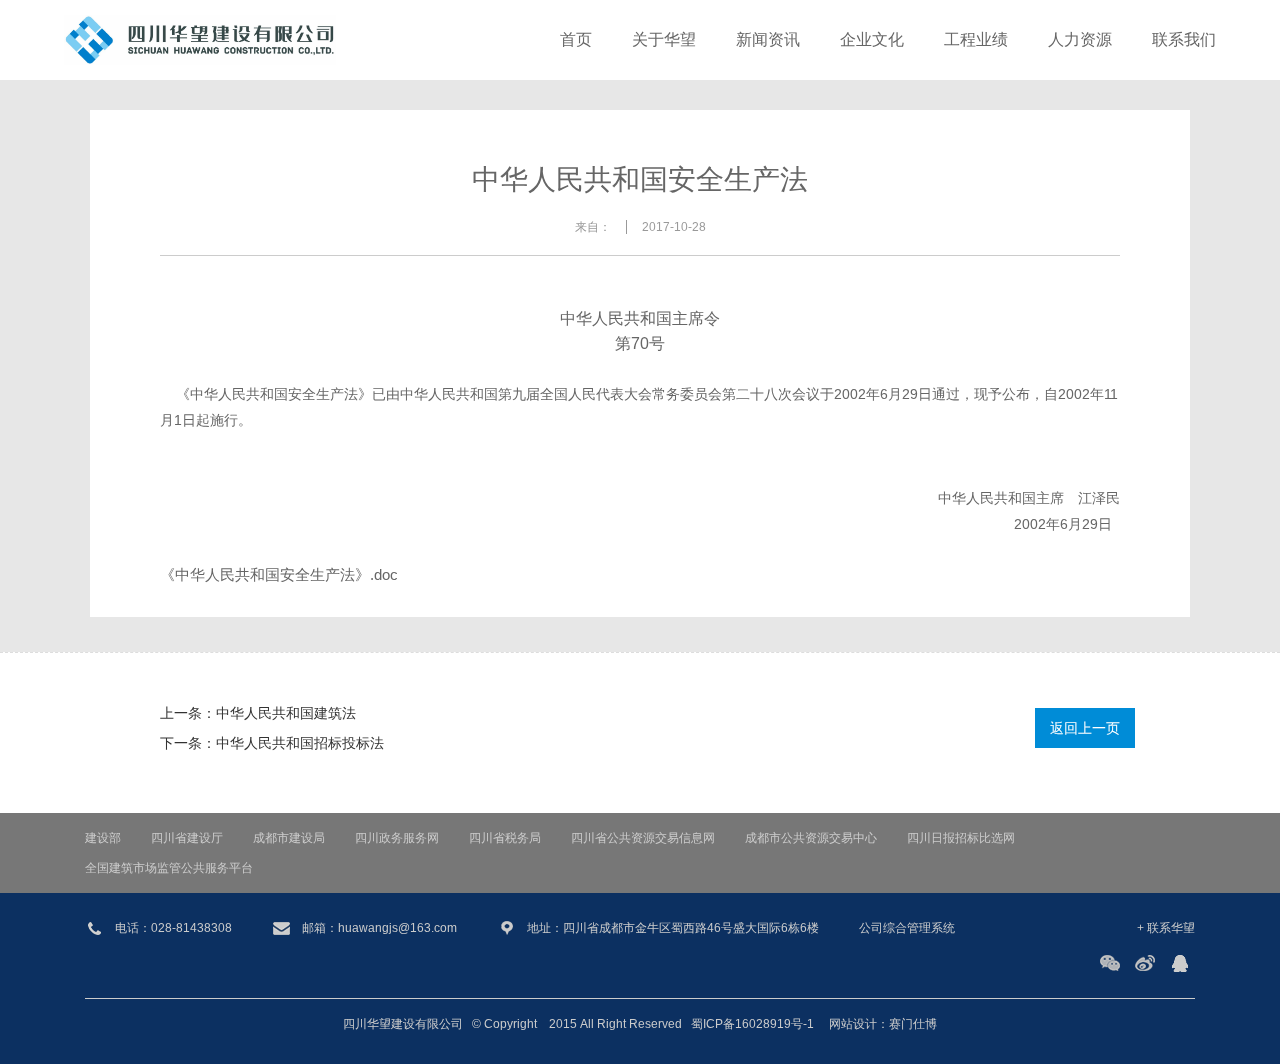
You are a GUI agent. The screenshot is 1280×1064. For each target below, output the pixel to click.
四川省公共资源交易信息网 (643, 838)
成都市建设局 (289, 838)
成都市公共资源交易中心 (811, 838)
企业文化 (872, 39)
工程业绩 (976, 39)
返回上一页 (1085, 728)
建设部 (103, 838)
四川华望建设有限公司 (403, 1024)
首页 (576, 39)
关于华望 (664, 39)
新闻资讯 (768, 39)
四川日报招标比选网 (961, 838)
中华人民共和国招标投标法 (300, 743)
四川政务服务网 (397, 838)
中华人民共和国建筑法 (286, 713)
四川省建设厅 (187, 838)
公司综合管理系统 (907, 928)
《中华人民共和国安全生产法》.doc (279, 574)
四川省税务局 (505, 838)
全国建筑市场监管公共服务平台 (169, 868)
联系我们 (1184, 39)
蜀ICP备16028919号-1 (752, 1024)
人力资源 (1080, 39)
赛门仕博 (913, 1024)
